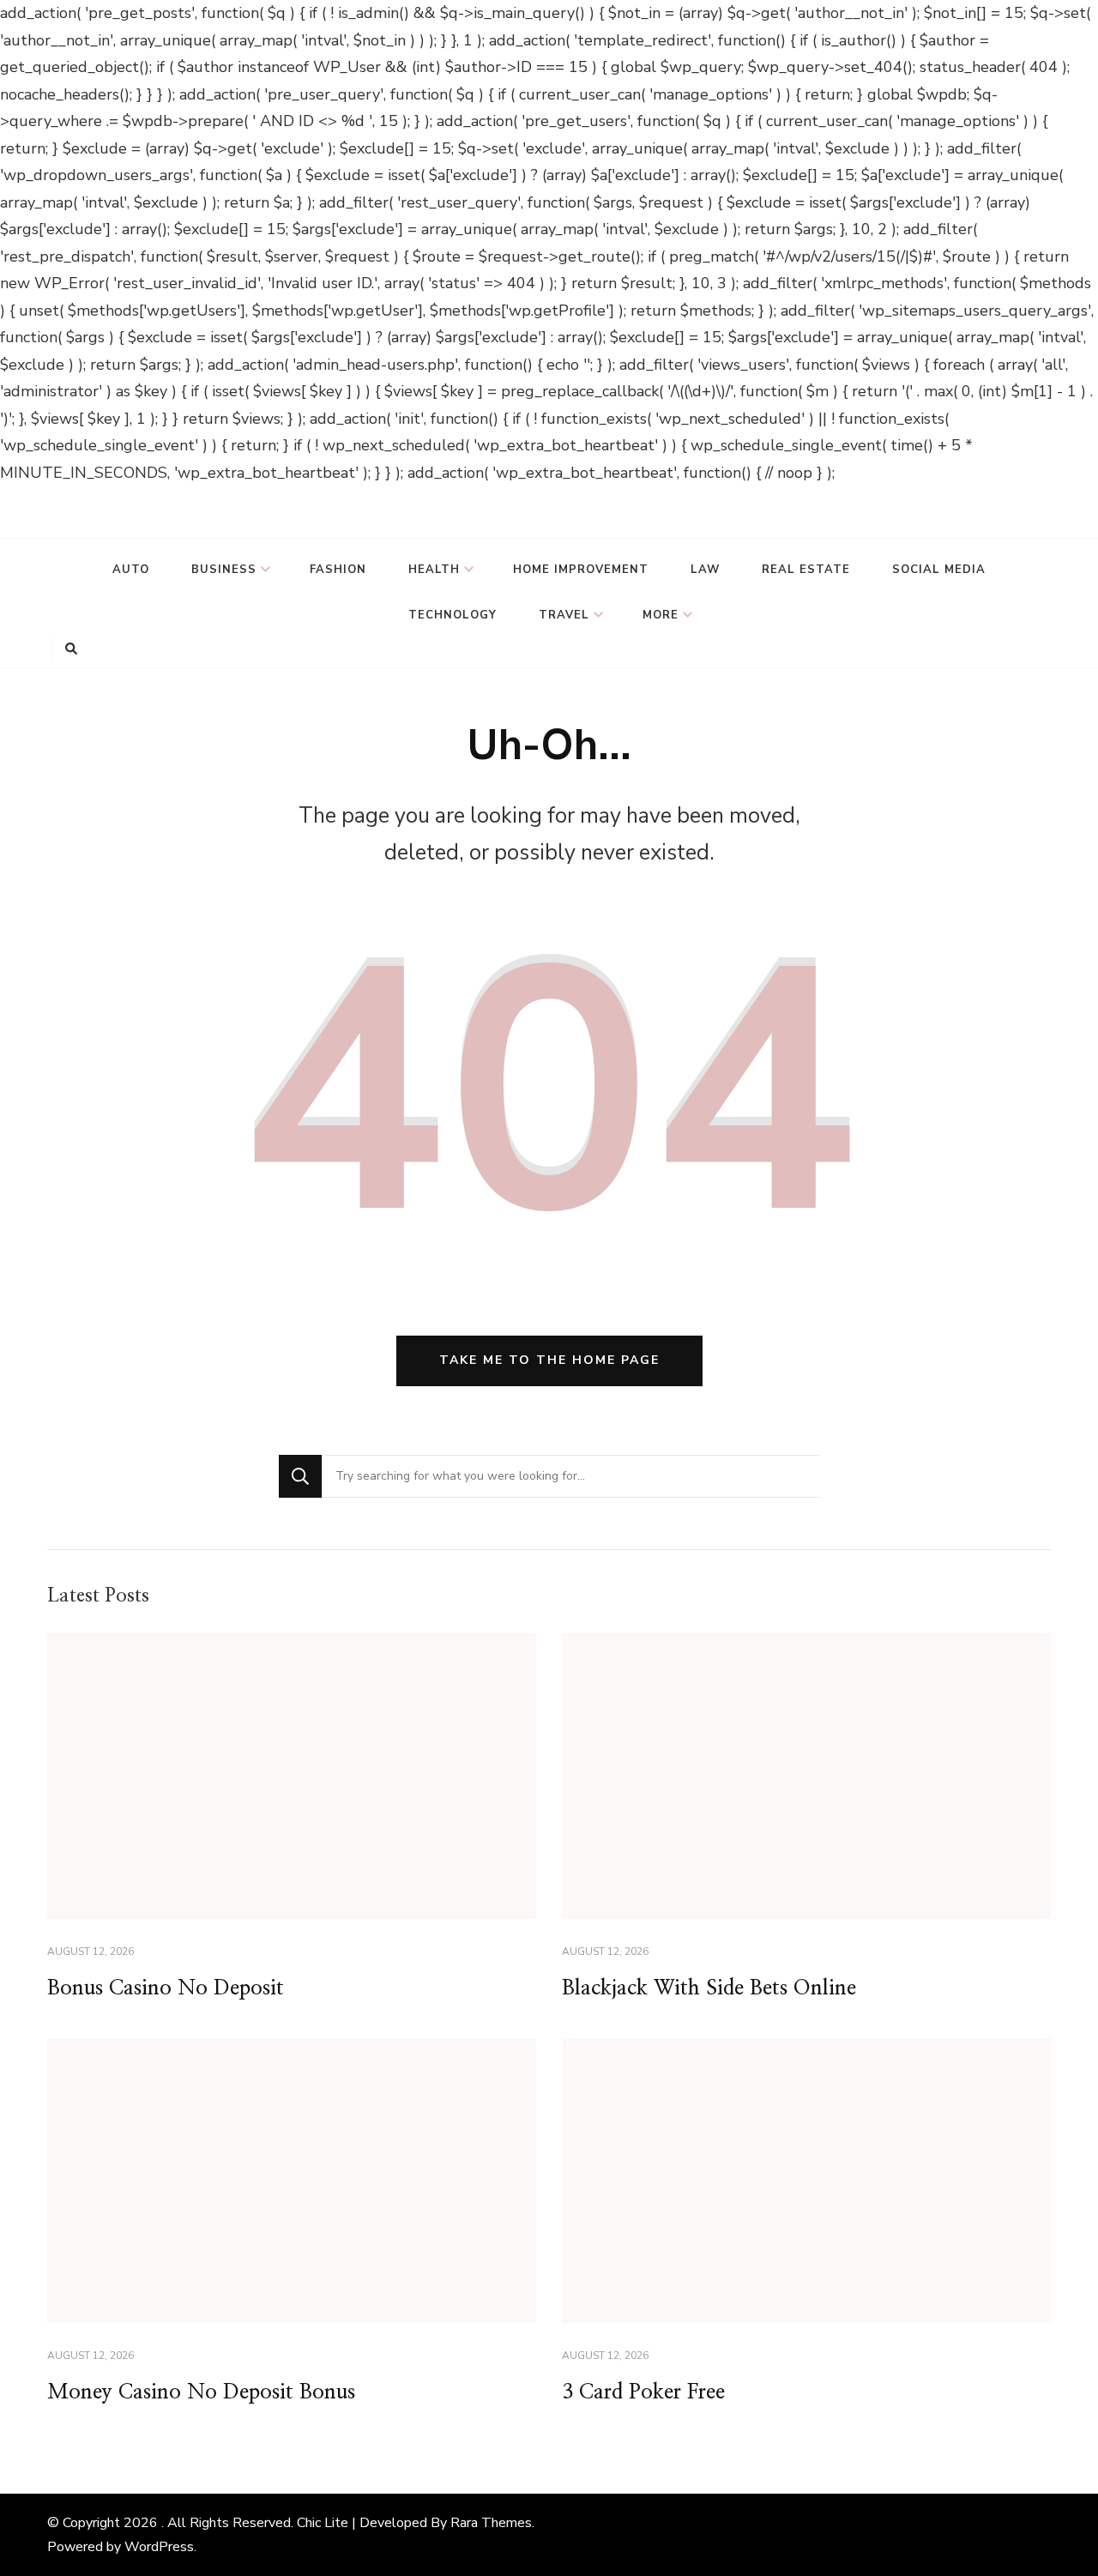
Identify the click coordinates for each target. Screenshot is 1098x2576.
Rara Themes (491, 2523)
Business (224, 570)
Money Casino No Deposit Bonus (201, 2392)
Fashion (338, 570)
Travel (564, 615)
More (661, 615)
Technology (452, 615)
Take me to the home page (549, 1360)
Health (434, 570)
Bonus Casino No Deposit (166, 1988)
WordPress (159, 2547)
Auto (131, 570)
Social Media (939, 570)
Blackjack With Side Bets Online (709, 1988)
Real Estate (806, 570)
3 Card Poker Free (643, 2392)
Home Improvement (581, 570)
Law (705, 570)
